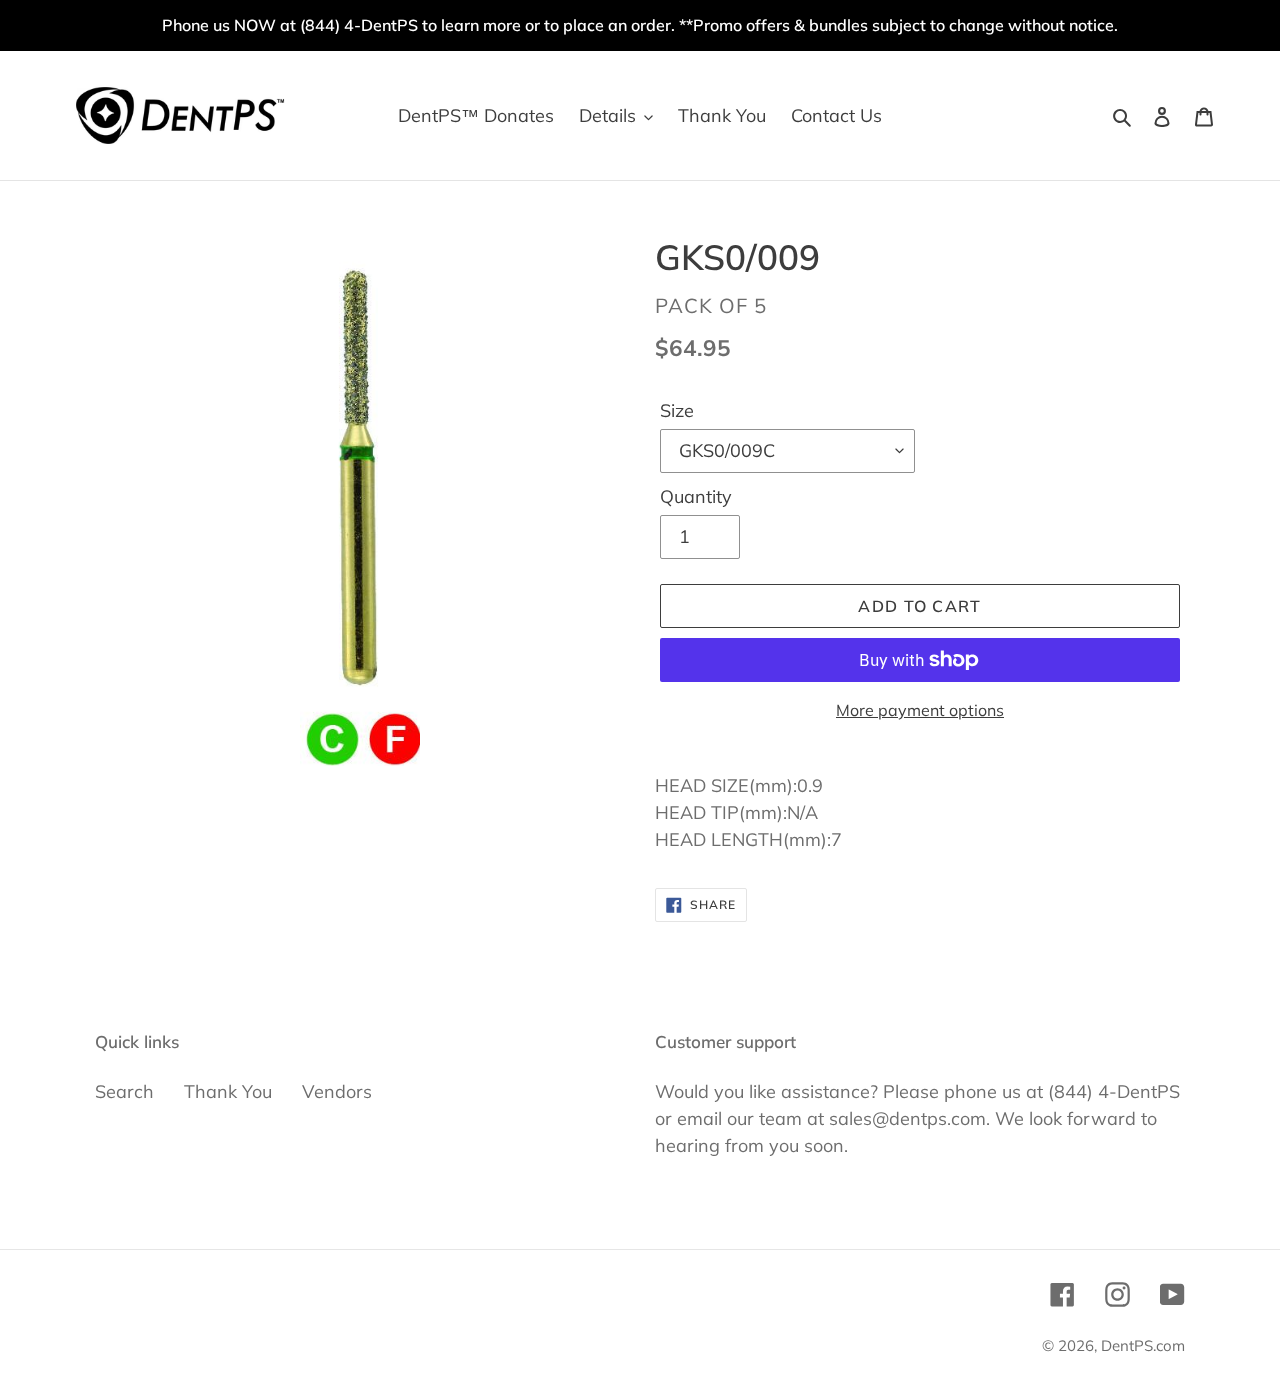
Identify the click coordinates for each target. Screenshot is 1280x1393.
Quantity (696, 496)
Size (677, 410)
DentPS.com (1143, 1345)
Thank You (228, 1091)
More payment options (920, 710)
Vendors (337, 1091)
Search (124, 1091)
